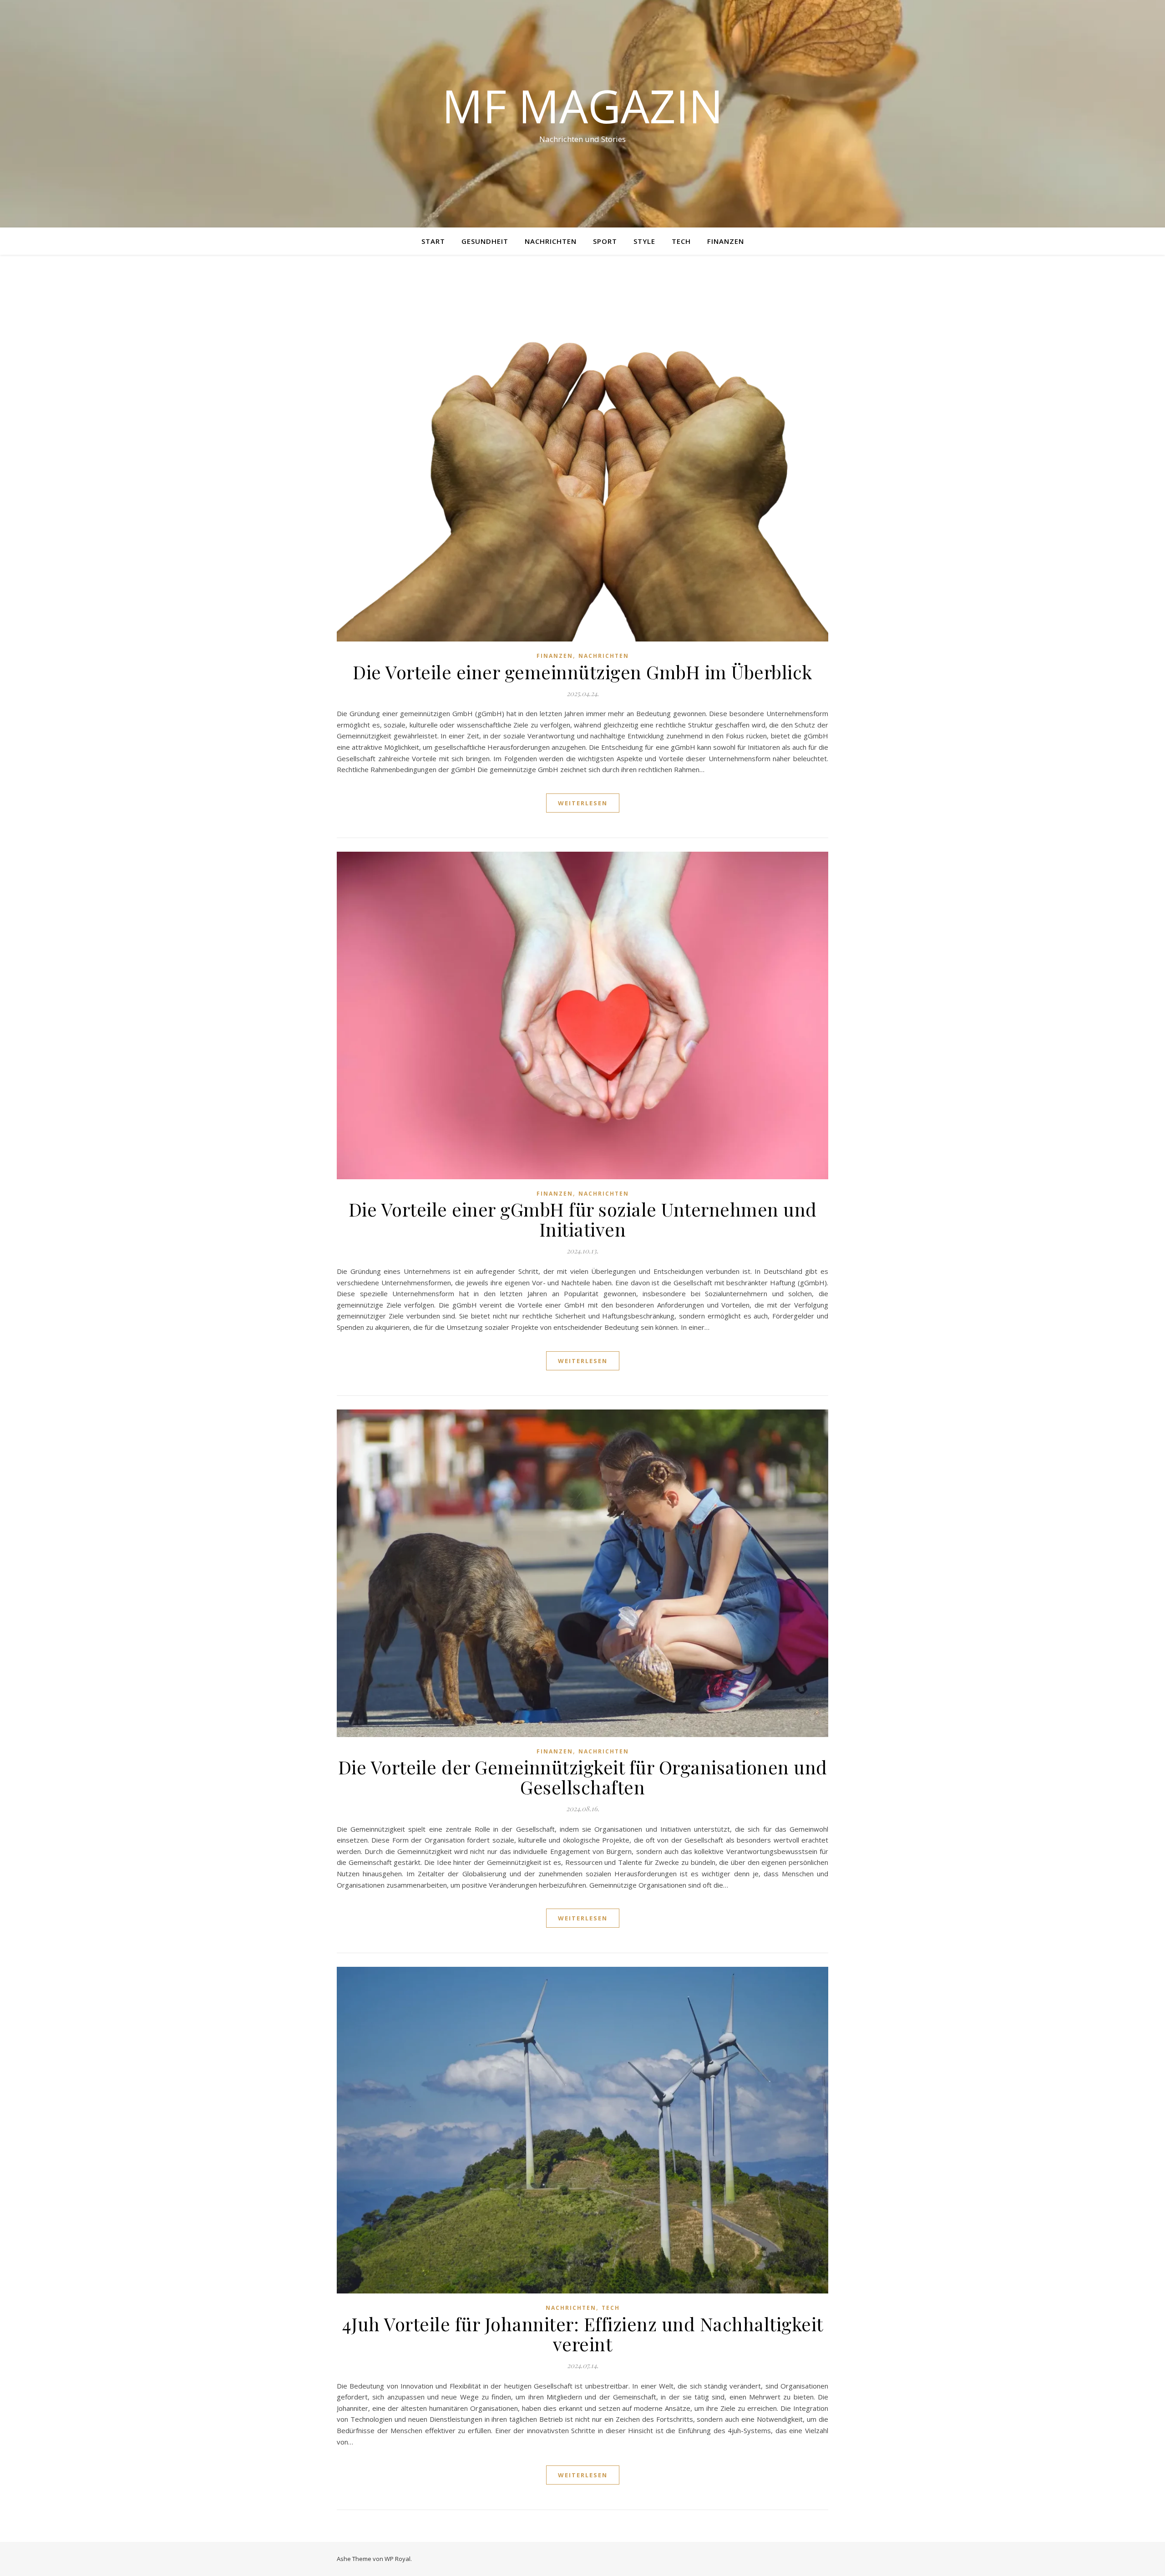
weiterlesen (583, 803)
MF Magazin (582, 106)
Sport (605, 241)
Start (433, 241)
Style (644, 241)
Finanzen (726, 241)
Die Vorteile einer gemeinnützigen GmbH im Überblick (582, 672)
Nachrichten (551, 241)
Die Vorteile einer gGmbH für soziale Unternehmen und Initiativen (583, 1219)
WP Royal (398, 2559)
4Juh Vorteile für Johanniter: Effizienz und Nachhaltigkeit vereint (583, 2334)
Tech (681, 241)
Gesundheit (485, 241)
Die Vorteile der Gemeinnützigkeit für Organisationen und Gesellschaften (583, 1777)
